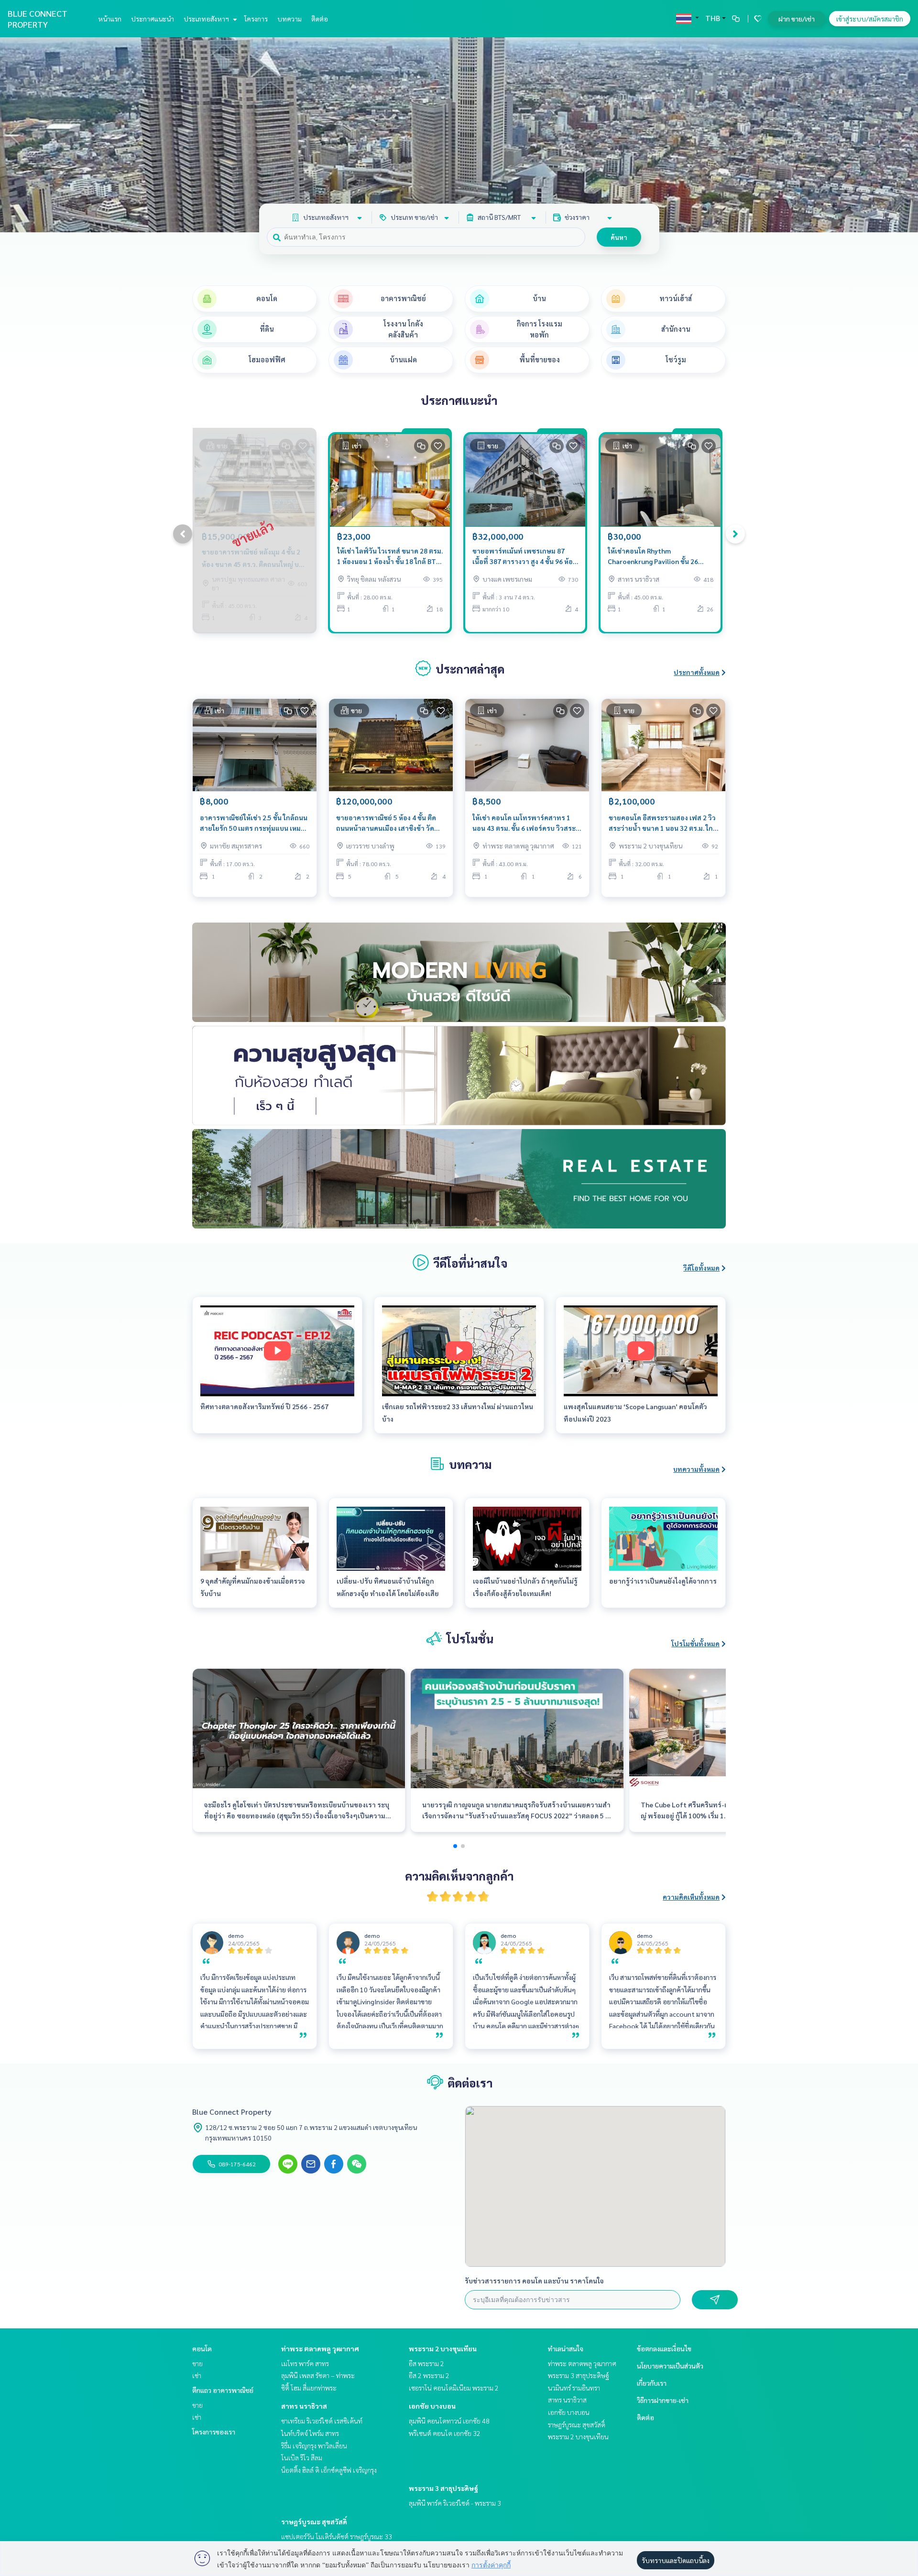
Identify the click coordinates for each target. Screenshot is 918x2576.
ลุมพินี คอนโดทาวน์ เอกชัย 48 (449, 2421)
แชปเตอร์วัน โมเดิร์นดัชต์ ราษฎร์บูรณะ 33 (337, 2536)
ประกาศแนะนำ (153, 19)
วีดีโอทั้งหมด (701, 1268)
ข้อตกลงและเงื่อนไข (664, 2348)
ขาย (197, 2363)
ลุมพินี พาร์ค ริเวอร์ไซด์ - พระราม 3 (455, 2503)
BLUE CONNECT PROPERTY (38, 19)
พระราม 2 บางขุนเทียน (443, 2348)
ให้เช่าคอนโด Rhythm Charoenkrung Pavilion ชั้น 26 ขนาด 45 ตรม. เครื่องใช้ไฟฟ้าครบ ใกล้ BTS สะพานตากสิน (656, 557)
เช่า (197, 2375)
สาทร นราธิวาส (304, 2406)
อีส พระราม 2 (426, 2363)
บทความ (290, 19)
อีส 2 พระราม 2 (429, 2375)
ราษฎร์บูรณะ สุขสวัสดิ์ (314, 2522)
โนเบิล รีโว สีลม (302, 2457)
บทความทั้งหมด (696, 1469)
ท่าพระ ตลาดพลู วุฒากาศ (320, 2348)
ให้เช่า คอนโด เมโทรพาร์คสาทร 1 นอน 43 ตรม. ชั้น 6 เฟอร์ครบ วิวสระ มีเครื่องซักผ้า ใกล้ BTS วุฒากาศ (527, 823)
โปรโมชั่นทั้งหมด (695, 1643)
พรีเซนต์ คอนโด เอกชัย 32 (445, 2433)
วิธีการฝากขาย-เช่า (663, 2400)
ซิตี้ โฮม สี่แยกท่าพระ (309, 2388)
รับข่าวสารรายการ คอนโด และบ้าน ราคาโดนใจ (534, 2281)
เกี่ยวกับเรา (652, 2383)
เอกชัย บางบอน (432, 2406)
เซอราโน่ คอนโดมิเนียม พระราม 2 (454, 2388)
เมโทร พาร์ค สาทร (305, 2363)
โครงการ (256, 19)
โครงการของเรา (214, 2432)
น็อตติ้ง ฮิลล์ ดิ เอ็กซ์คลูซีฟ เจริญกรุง (329, 2470)
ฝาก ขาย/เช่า (797, 19)
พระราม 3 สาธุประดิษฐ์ (443, 2488)
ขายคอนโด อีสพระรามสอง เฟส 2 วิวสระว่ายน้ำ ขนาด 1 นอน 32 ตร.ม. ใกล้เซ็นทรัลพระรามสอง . (663, 823)
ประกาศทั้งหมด (697, 672)
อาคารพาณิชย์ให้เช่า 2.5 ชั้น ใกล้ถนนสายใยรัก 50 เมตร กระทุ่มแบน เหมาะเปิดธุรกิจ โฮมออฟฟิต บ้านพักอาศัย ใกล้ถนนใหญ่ (254, 823)
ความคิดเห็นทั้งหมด (691, 1897)
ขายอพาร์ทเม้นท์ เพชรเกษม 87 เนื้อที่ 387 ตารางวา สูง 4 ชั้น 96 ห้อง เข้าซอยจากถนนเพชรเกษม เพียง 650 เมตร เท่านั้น (524, 557)
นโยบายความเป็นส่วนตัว (670, 2366)
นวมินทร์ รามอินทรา (574, 2388)
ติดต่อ (320, 19)
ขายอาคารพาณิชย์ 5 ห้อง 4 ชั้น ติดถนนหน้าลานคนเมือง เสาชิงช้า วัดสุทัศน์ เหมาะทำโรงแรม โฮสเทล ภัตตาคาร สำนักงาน (386, 823)
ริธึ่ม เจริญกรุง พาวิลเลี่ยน (314, 2446)
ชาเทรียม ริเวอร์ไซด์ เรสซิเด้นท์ (322, 2421)
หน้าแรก (110, 19)
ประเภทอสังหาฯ (207, 19)
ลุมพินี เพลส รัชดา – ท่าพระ (318, 2375)
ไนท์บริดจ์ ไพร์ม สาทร (310, 2433)
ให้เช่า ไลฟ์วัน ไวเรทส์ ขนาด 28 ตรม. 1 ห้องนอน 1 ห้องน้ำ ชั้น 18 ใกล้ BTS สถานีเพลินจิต (390, 557)
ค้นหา (619, 237)
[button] (904, 135)
